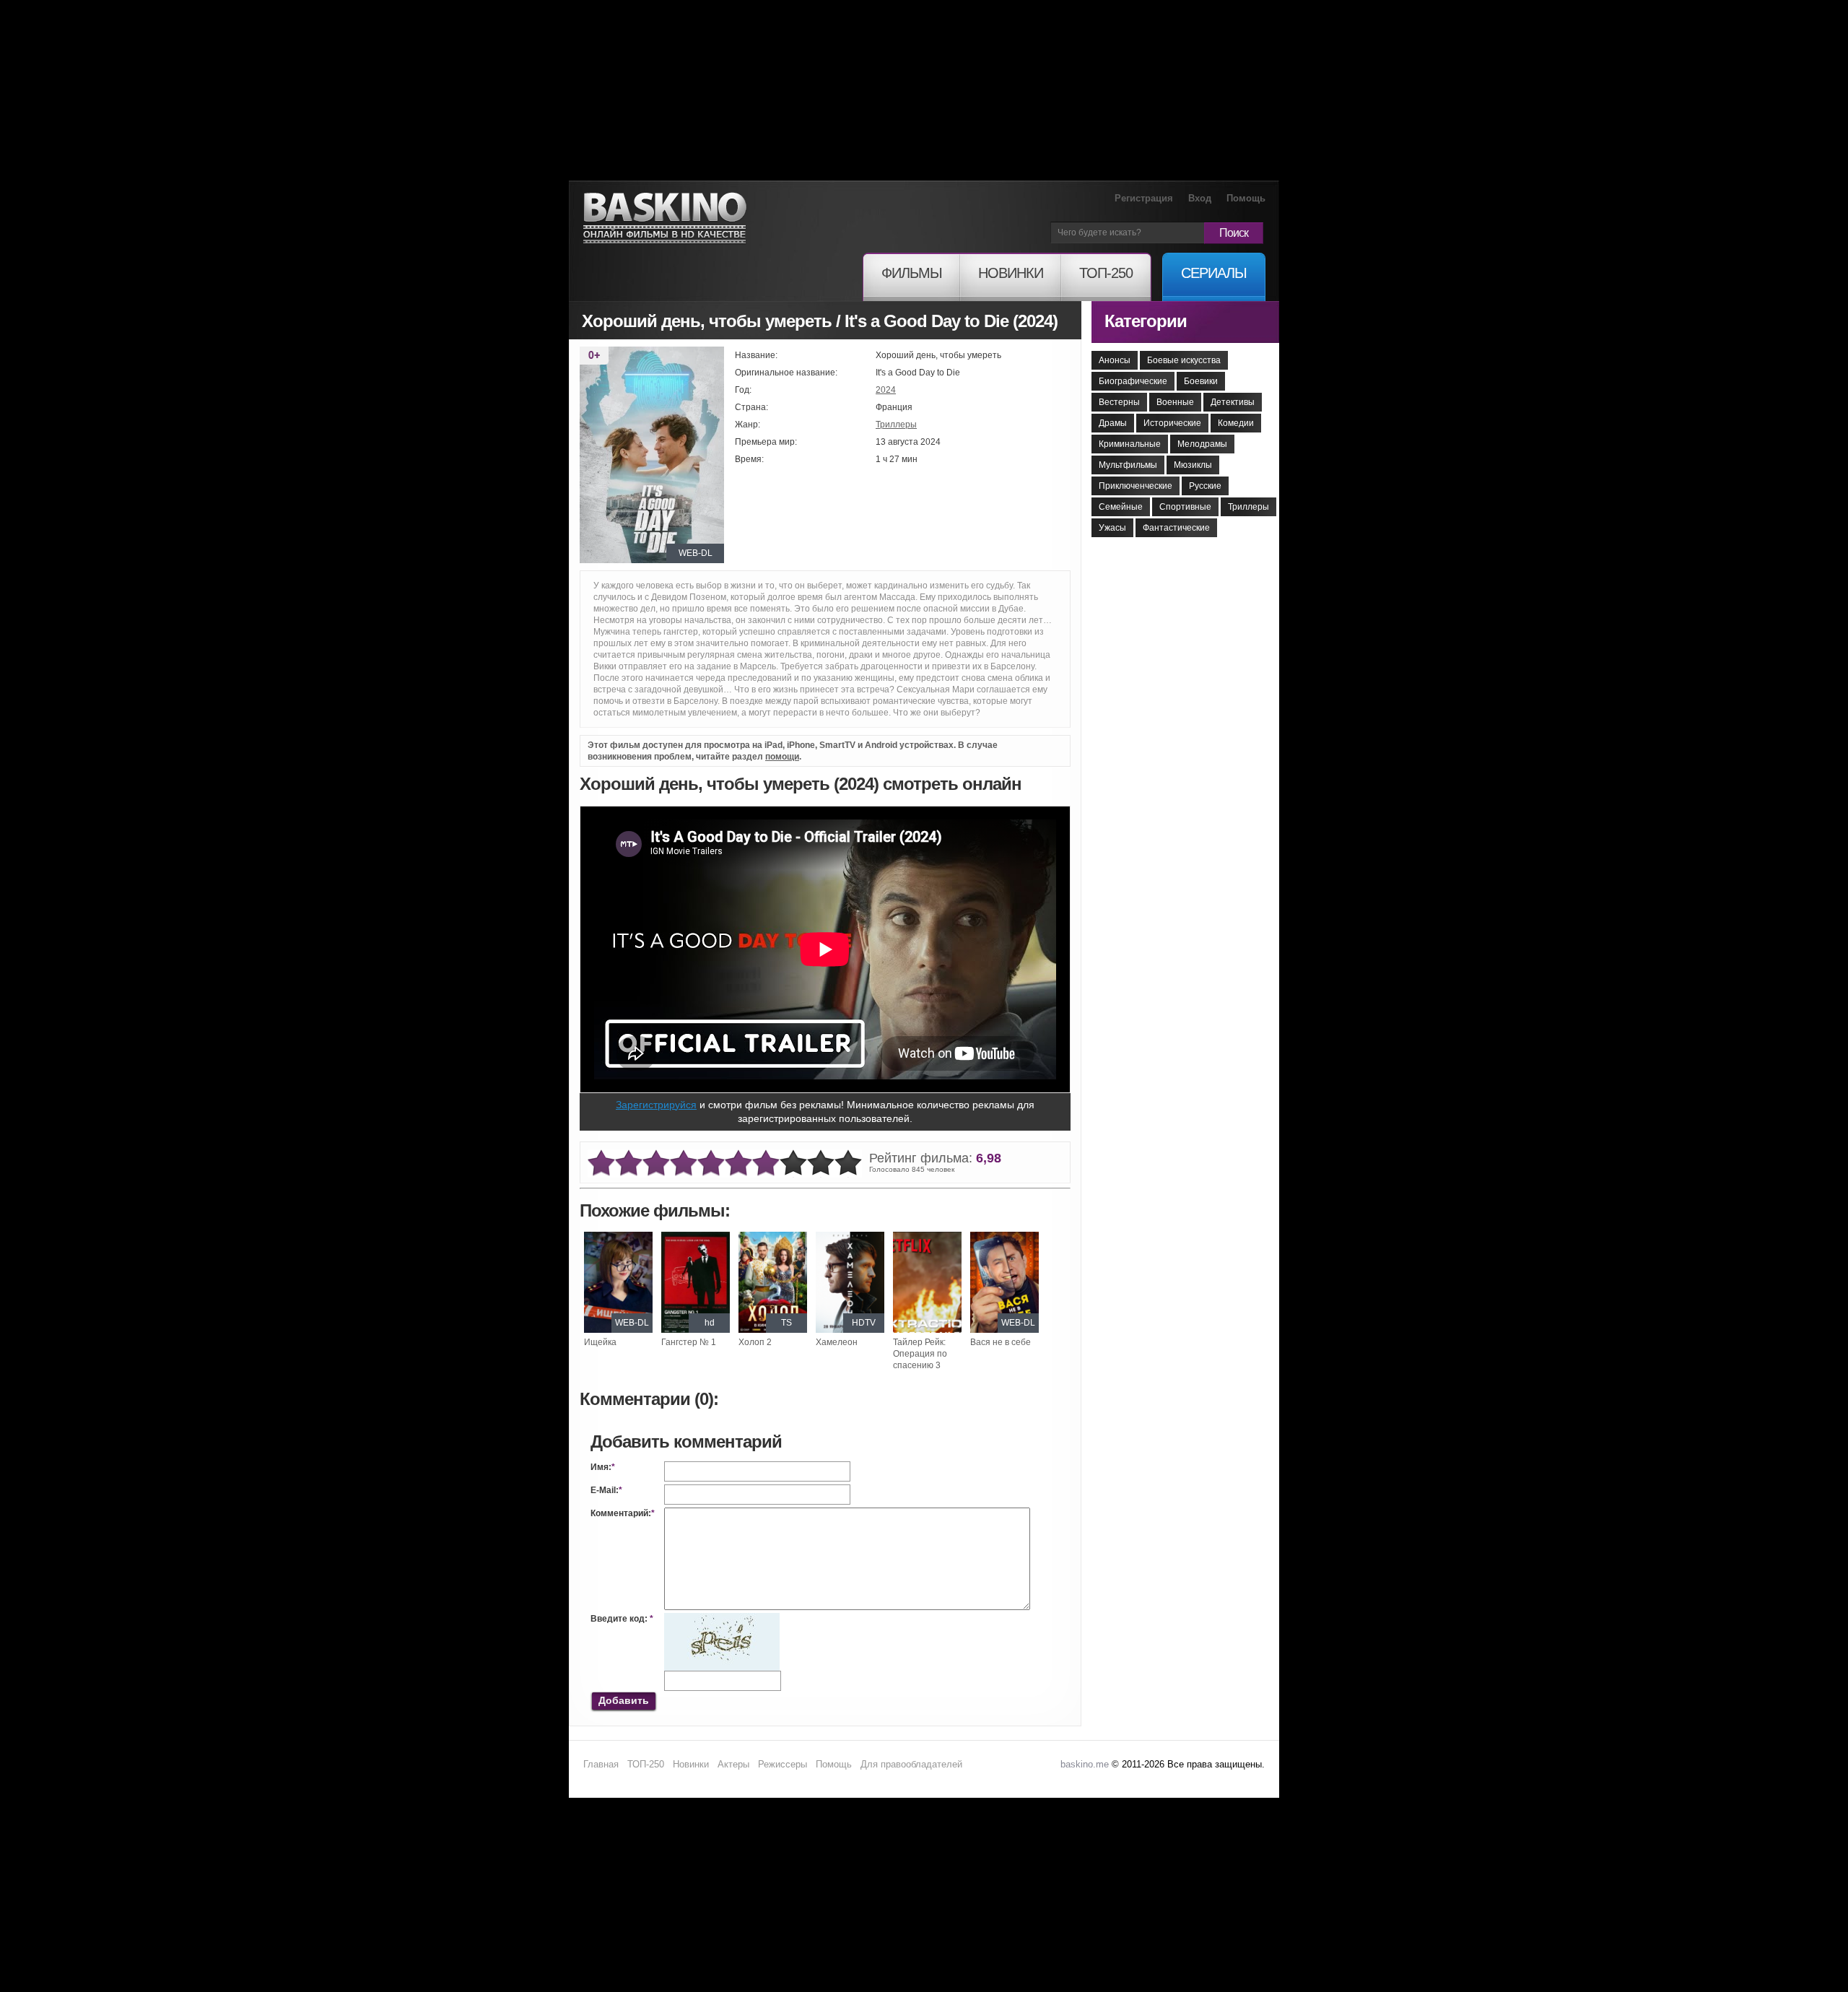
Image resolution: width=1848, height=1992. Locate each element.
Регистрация (1144, 198)
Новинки (691, 1764)
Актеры (733, 1764)
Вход (1200, 198)
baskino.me (1085, 1764)
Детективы (1233, 402)
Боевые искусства (1184, 360)
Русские (1205, 486)
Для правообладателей (911, 1764)
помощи (782, 757)
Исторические (1172, 423)
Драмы (1113, 423)
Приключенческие (1136, 486)
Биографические (1133, 381)
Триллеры (896, 425)
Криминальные (1130, 444)
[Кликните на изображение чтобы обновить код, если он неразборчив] (722, 1619)
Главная (601, 1764)
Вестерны (1119, 402)
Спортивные (1185, 507)
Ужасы (1112, 528)
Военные (1175, 402)
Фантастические (1176, 528)
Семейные (1121, 507)
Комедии (1236, 423)
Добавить (624, 1700)
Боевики (1201, 381)
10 (848, 1164)
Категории (1146, 321)
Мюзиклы (1193, 465)
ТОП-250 (646, 1764)
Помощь (1246, 198)
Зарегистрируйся (656, 1105)
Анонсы (1115, 360)
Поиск (1234, 233)
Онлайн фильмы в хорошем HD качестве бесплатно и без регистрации (665, 218)
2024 (886, 390)
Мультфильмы (1128, 465)
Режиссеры (783, 1764)
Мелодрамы (1202, 444)
